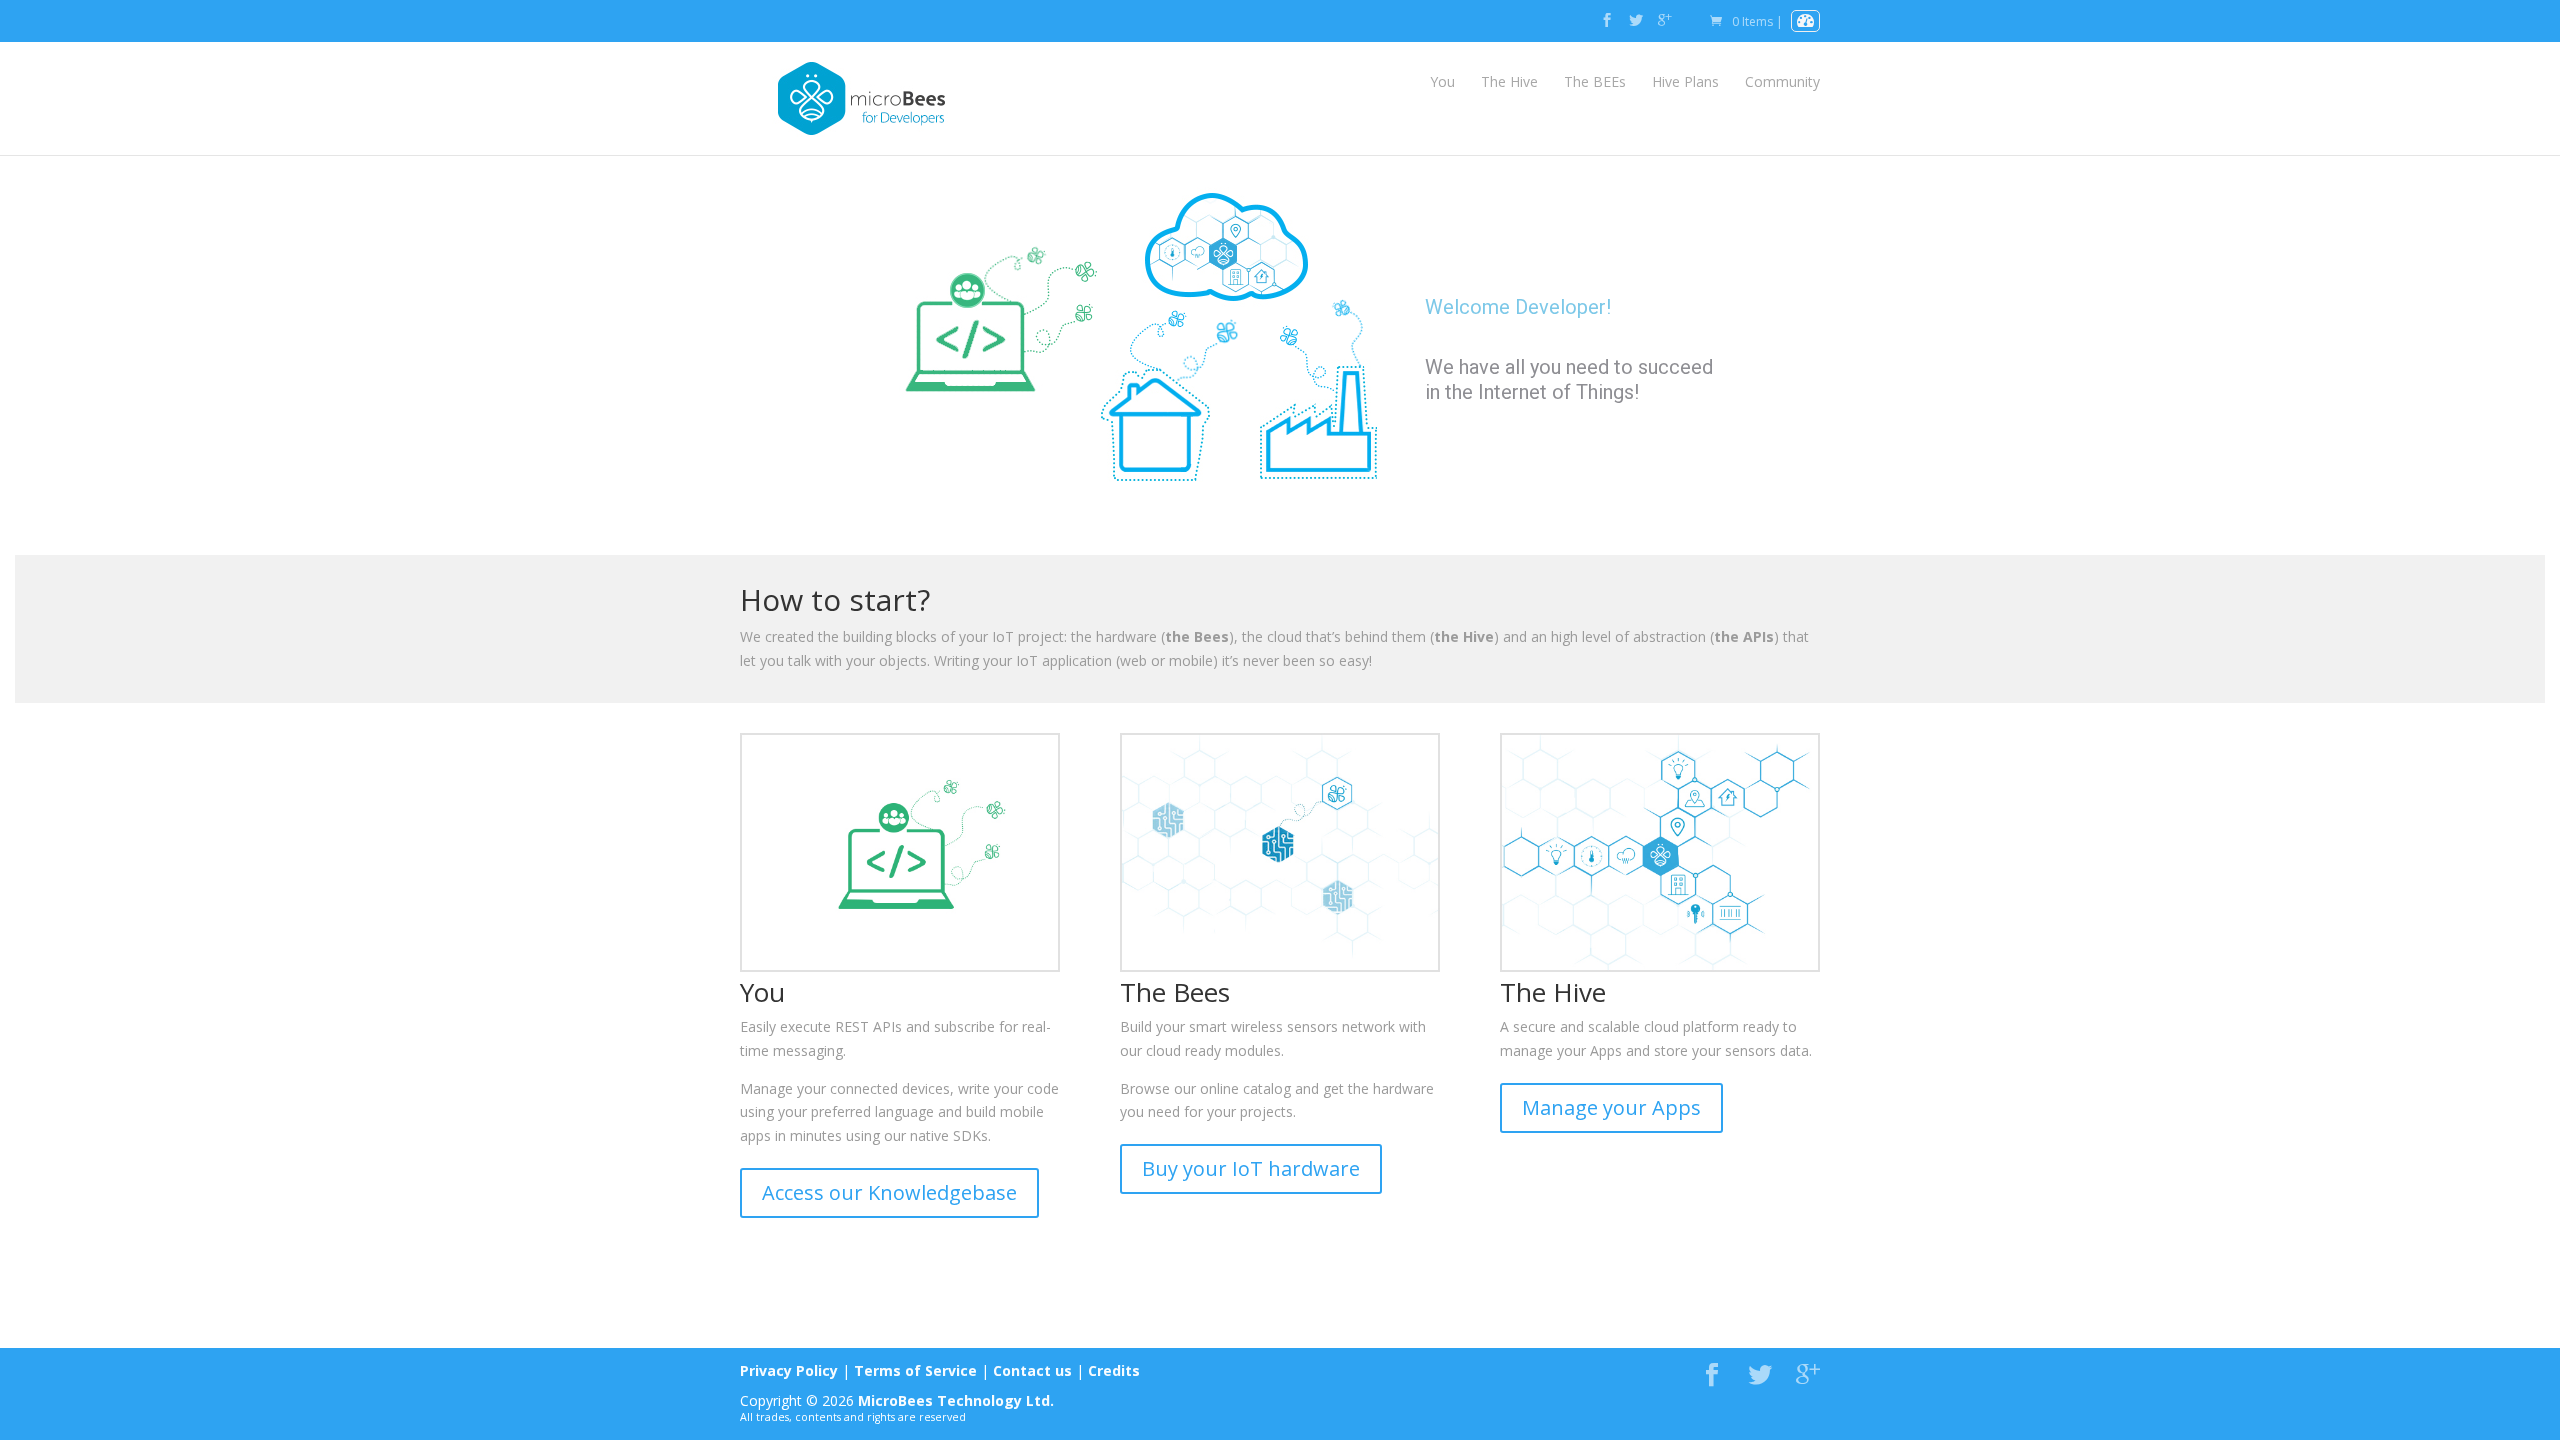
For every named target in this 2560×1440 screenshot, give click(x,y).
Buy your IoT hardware (1251, 1168)
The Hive (1509, 81)
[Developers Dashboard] (1805, 21)
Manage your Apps (1611, 1107)
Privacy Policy (789, 1370)
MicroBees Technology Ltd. (956, 1400)
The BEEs (1595, 81)
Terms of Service (915, 1370)
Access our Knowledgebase (889, 1192)
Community (1782, 81)
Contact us (1032, 1370)
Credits (1114, 1370)
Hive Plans (1685, 81)
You (1442, 81)
